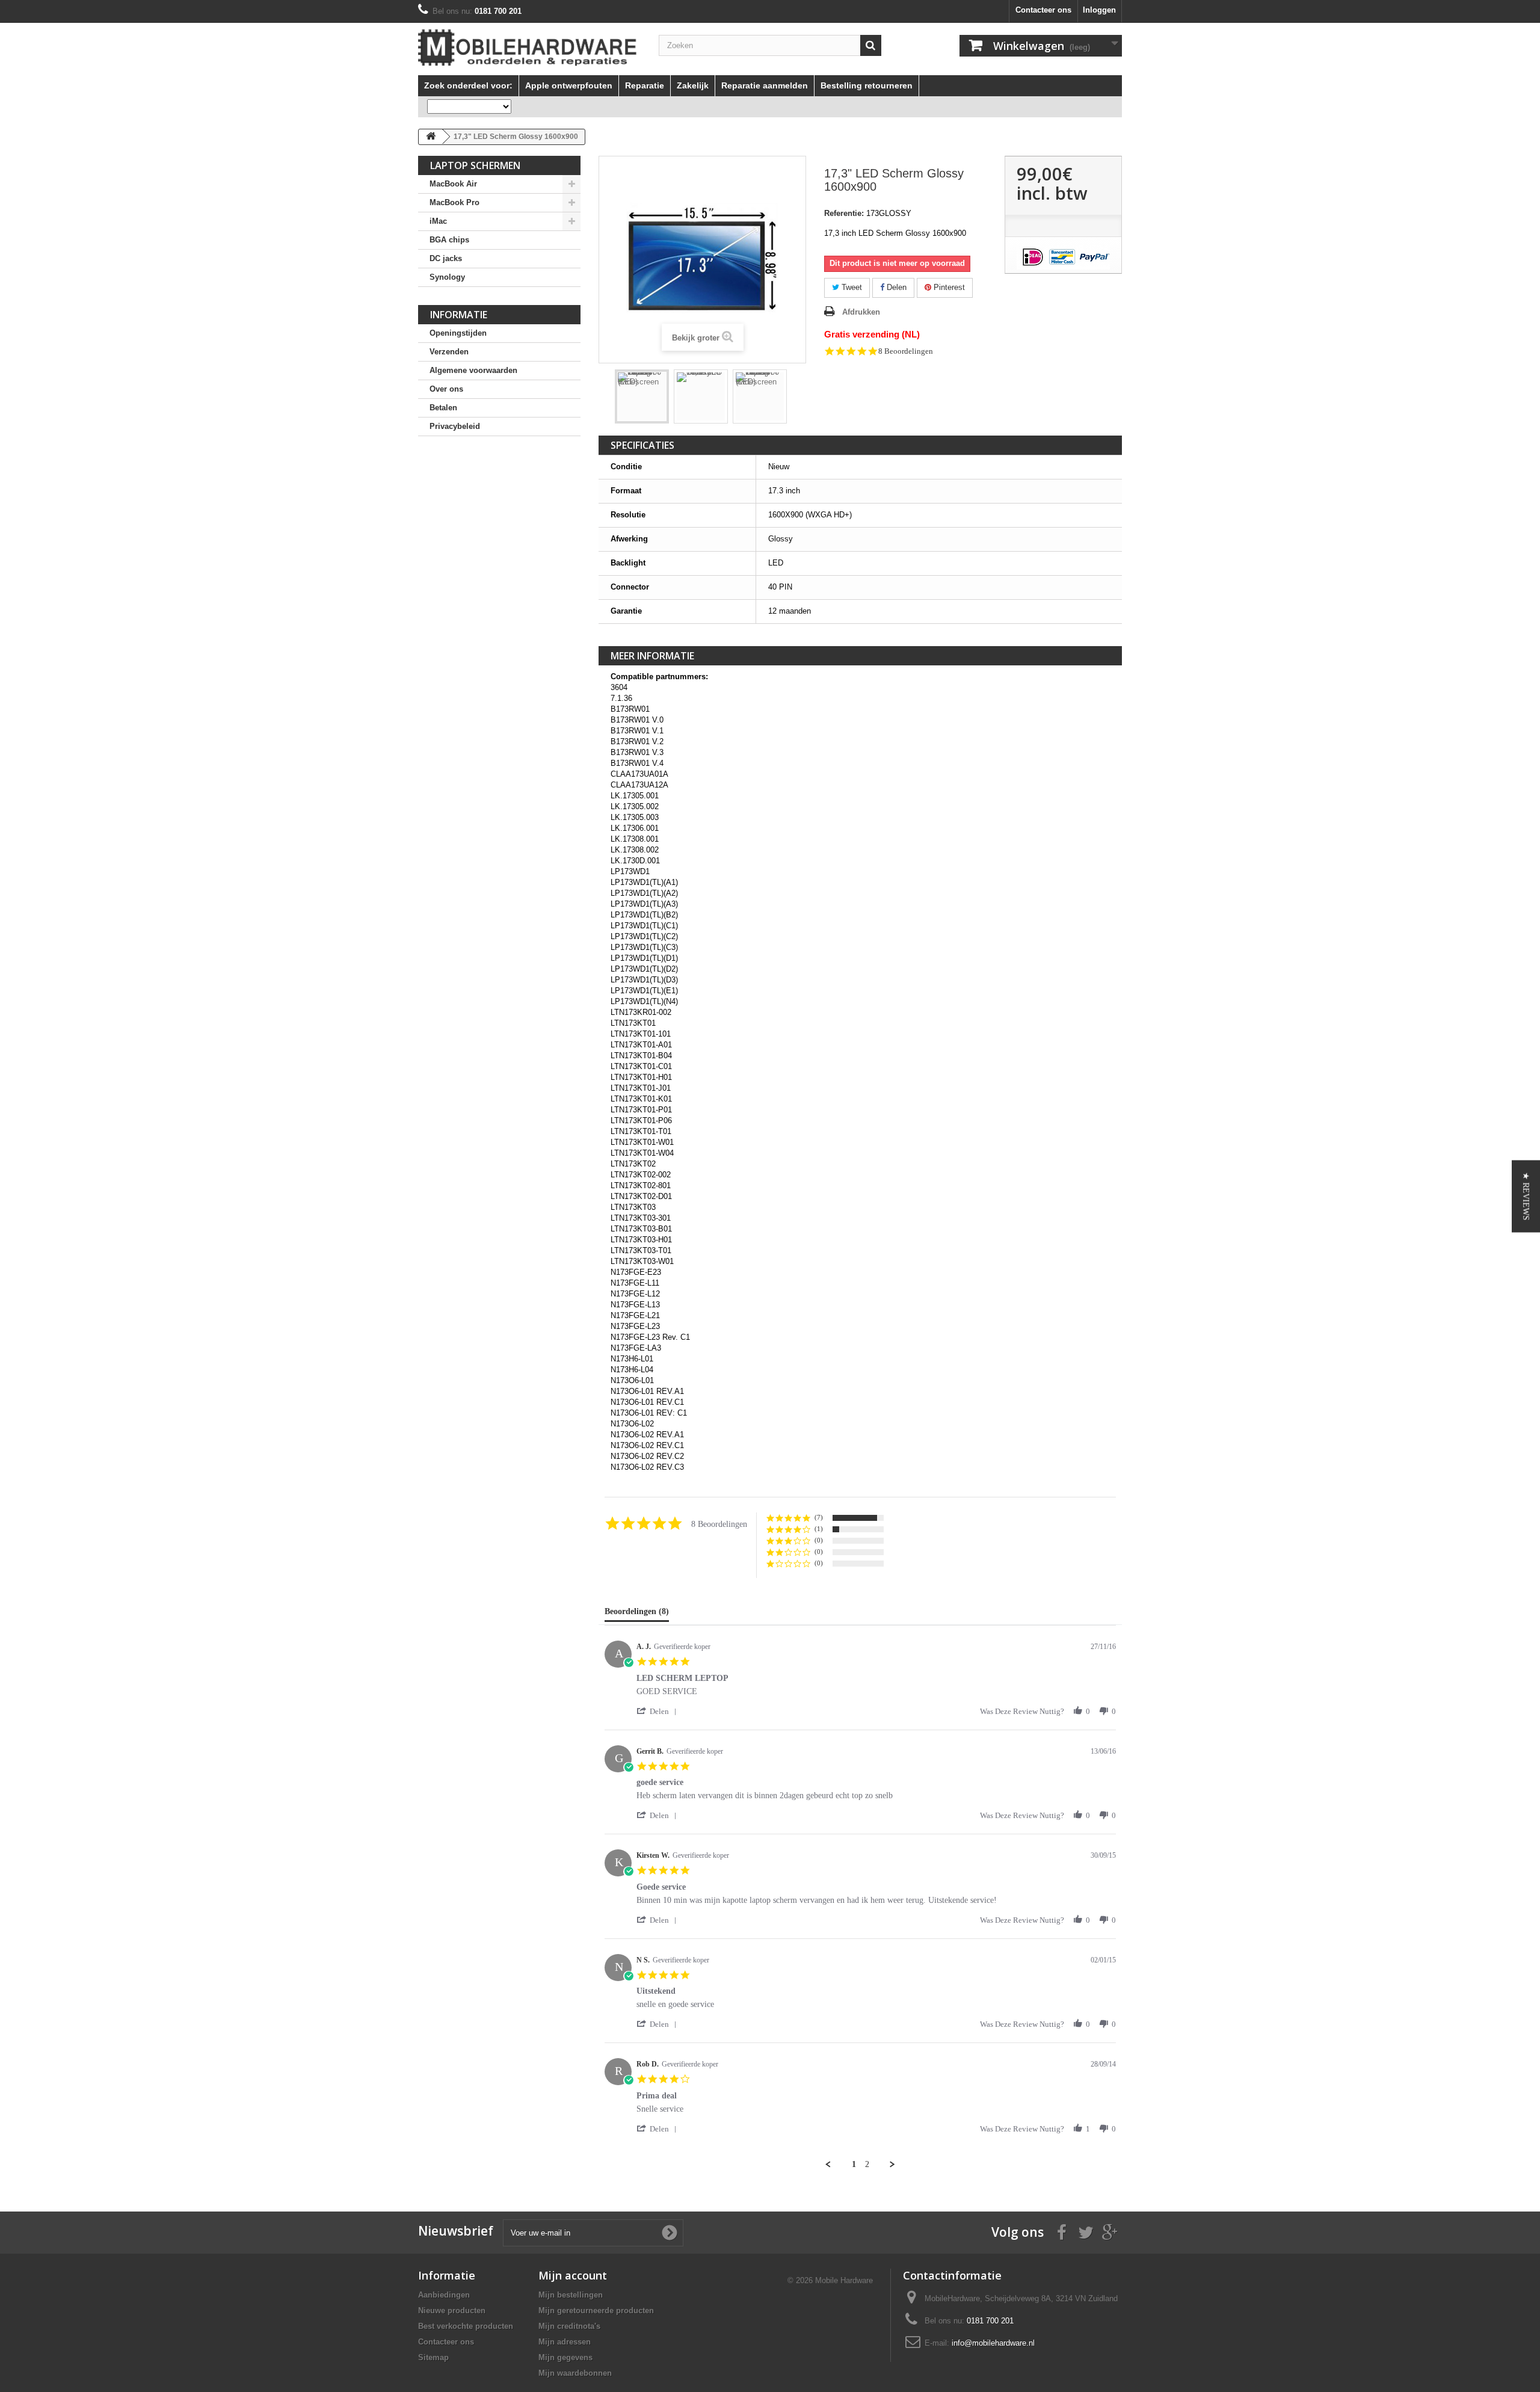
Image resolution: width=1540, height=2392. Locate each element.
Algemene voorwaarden (473, 370)
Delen (895, 287)
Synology (447, 277)
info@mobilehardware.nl (993, 2343)
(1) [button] (819, 1529)
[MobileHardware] (529, 48)
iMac (438, 221)
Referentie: (844, 213)
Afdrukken (861, 312)
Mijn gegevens (565, 2357)
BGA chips (449, 240)
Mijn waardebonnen (575, 2373)
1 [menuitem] (854, 2164)
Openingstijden (458, 333)
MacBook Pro (454, 202)
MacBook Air (453, 184)
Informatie (459, 315)
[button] (659, 1711)
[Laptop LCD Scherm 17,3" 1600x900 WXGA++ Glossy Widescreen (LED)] (642, 396)
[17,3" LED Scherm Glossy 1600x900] (701, 396)
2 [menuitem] (867, 2164)
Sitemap (433, 2357)
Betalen (443, 408)
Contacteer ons (1043, 10)
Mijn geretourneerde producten (596, 2310)
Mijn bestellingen (571, 2295)
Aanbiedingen (444, 2295)
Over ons (446, 389)
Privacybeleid (455, 426)
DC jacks (446, 258)
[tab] (637, 1614)
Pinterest (948, 287)
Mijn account (573, 2275)
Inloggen (1099, 10)
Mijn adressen (565, 2342)
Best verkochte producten (466, 2326)
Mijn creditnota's (569, 2326)
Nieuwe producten (452, 2310)
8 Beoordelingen (906, 351)
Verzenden (449, 352)
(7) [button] (819, 1517)
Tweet (851, 287)
